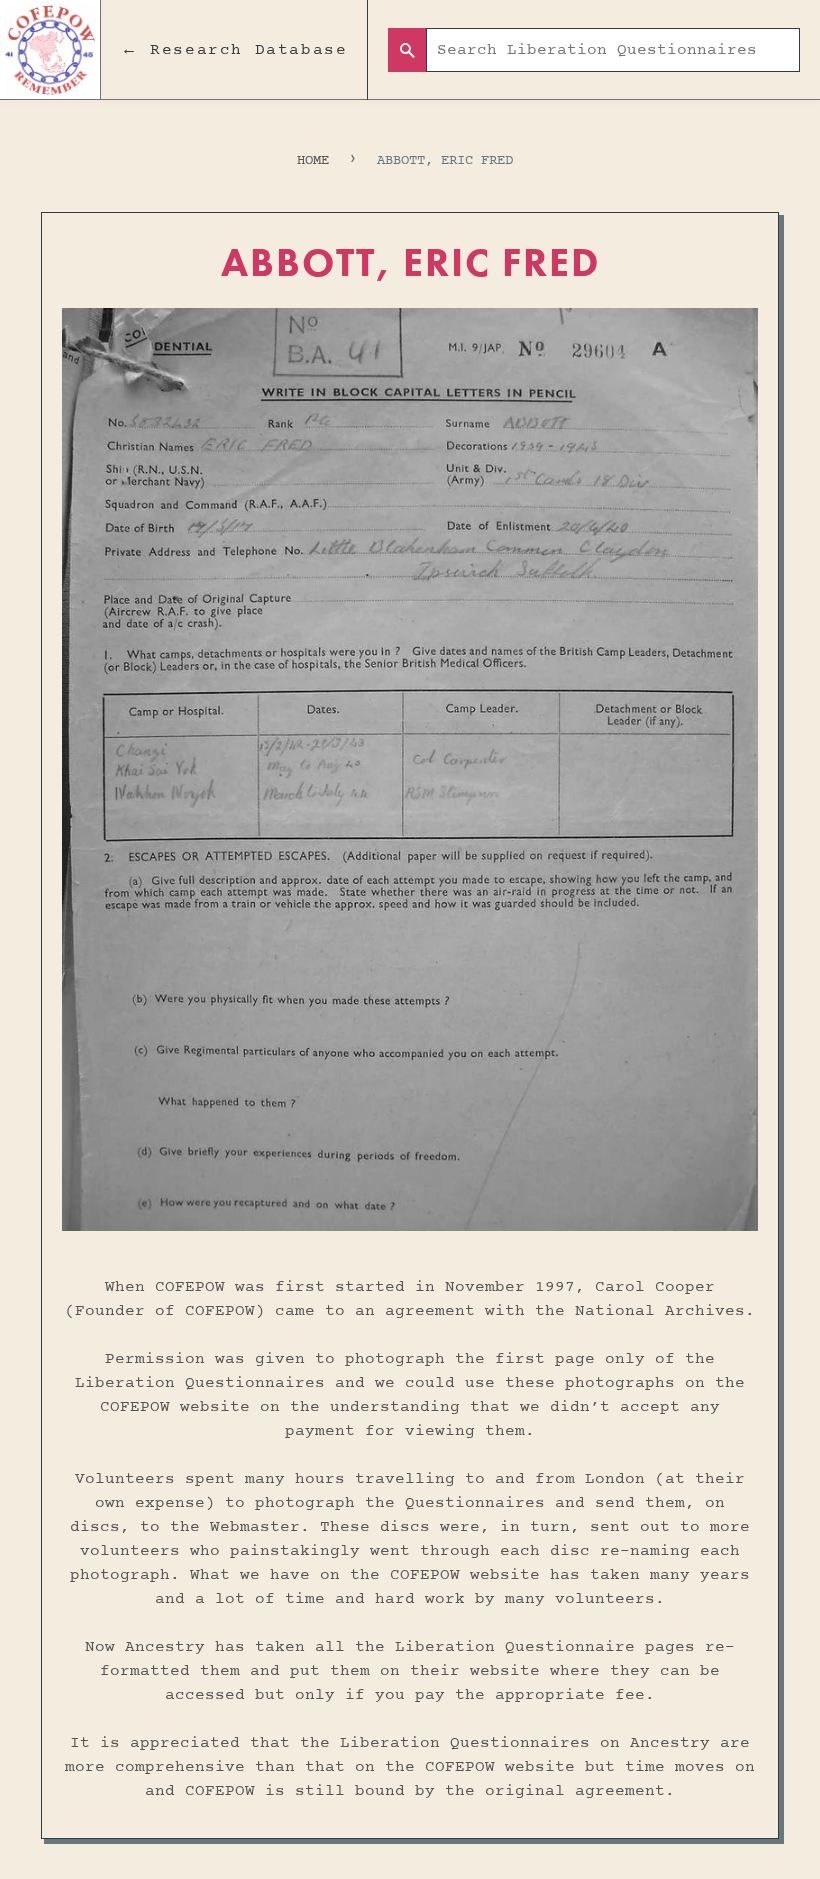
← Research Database (234, 50)
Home (313, 160)
